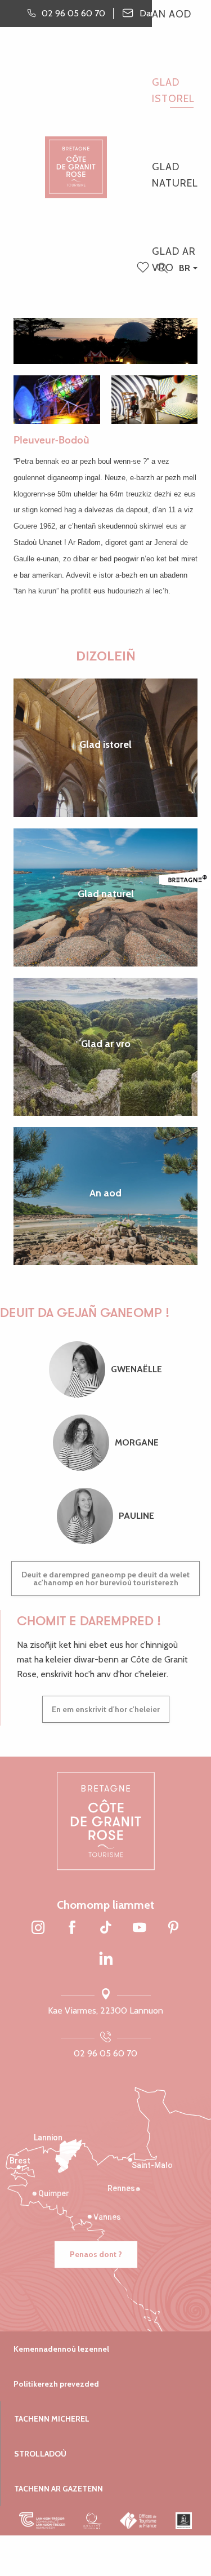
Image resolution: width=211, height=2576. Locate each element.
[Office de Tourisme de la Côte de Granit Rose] (76, 158)
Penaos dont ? (96, 2254)
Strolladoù (40, 2454)
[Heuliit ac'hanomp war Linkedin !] (106, 1959)
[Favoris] (144, 268)
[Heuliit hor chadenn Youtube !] (140, 1928)
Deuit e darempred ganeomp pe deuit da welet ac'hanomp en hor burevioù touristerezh (105, 1579)
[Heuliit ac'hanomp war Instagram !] (38, 1928)
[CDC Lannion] (42, 2521)
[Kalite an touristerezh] (93, 2521)
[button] (162, 269)
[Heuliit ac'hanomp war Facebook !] (72, 1928)
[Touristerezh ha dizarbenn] (184, 2521)
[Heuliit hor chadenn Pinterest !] (173, 1928)
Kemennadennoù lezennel (61, 2349)
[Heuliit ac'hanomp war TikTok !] (106, 1928)
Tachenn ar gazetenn (59, 2489)
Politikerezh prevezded (56, 2384)
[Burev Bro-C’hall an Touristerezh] (139, 2521)
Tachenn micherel (52, 2419)
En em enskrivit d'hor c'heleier (106, 1709)
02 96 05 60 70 (105, 2053)
